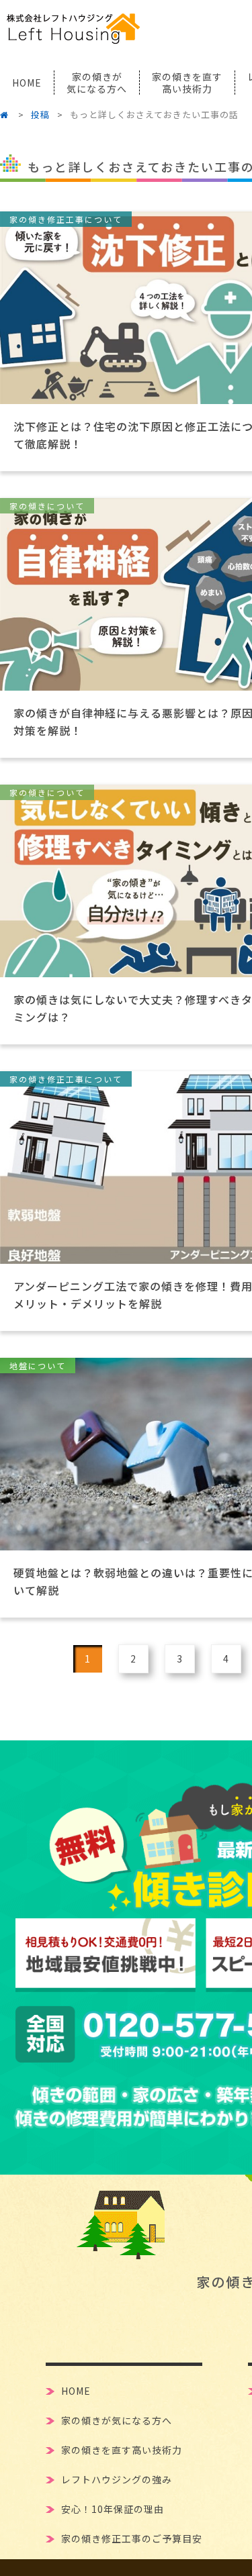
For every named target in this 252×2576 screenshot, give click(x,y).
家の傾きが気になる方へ (117, 2419)
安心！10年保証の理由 (113, 2508)
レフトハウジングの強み (117, 2478)
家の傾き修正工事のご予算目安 (132, 2537)
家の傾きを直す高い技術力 (122, 2449)
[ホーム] (7, 114)
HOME (27, 83)
